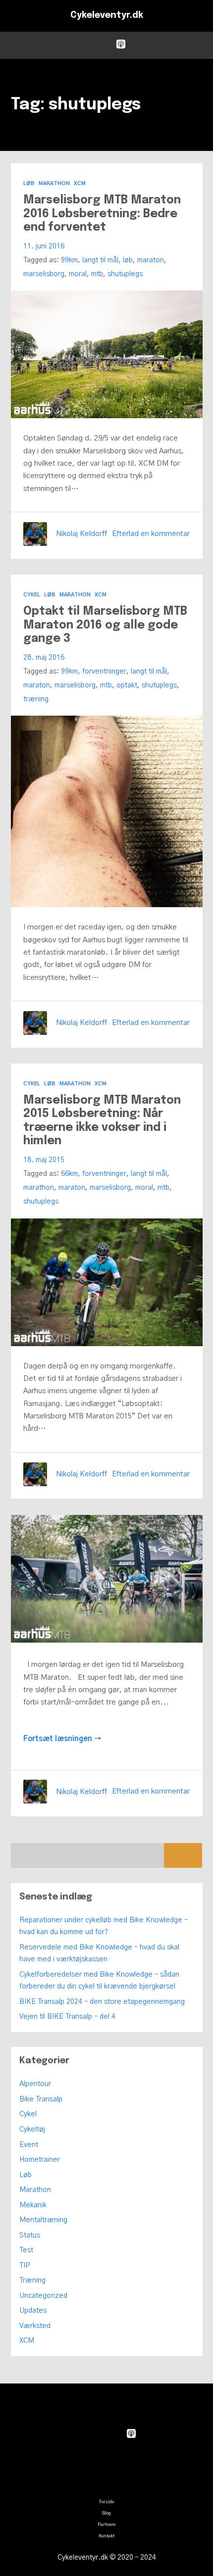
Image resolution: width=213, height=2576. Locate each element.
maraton (151, 260)
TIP (25, 2265)
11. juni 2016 (44, 246)
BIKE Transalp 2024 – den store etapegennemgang (102, 2002)
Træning (32, 2280)
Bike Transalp (41, 2099)
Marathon (54, 184)
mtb (97, 274)
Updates (33, 2310)
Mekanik (33, 2205)
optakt (127, 685)
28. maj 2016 (44, 657)
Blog (106, 2513)
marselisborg (44, 274)
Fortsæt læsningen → (62, 1739)
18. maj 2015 (44, 1160)
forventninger (104, 671)
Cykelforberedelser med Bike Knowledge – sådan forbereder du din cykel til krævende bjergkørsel (99, 1981)
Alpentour (35, 2084)
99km (69, 260)
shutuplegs (125, 274)
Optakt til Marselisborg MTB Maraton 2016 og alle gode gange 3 (105, 625)
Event (29, 2145)
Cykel (32, 595)
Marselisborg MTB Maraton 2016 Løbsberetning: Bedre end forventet (102, 214)
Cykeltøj (32, 2129)
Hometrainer (40, 2160)
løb (128, 260)
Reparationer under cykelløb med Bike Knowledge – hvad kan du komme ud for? (104, 1926)
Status (30, 2235)
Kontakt (106, 2536)
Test (26, 2250)
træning (36, 699)
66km (69, 1174)
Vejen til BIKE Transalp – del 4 (67, 2017)
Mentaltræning (43, 2220)
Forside (106, 2502)
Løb (29, 184)
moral (78, 274)
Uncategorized (43, 2296)
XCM (80, 184)
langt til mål (100, 260)
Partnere (106, 2525)
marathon (39, 1188)
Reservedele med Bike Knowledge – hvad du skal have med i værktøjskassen (99, 1953)
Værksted (35, 2326)
